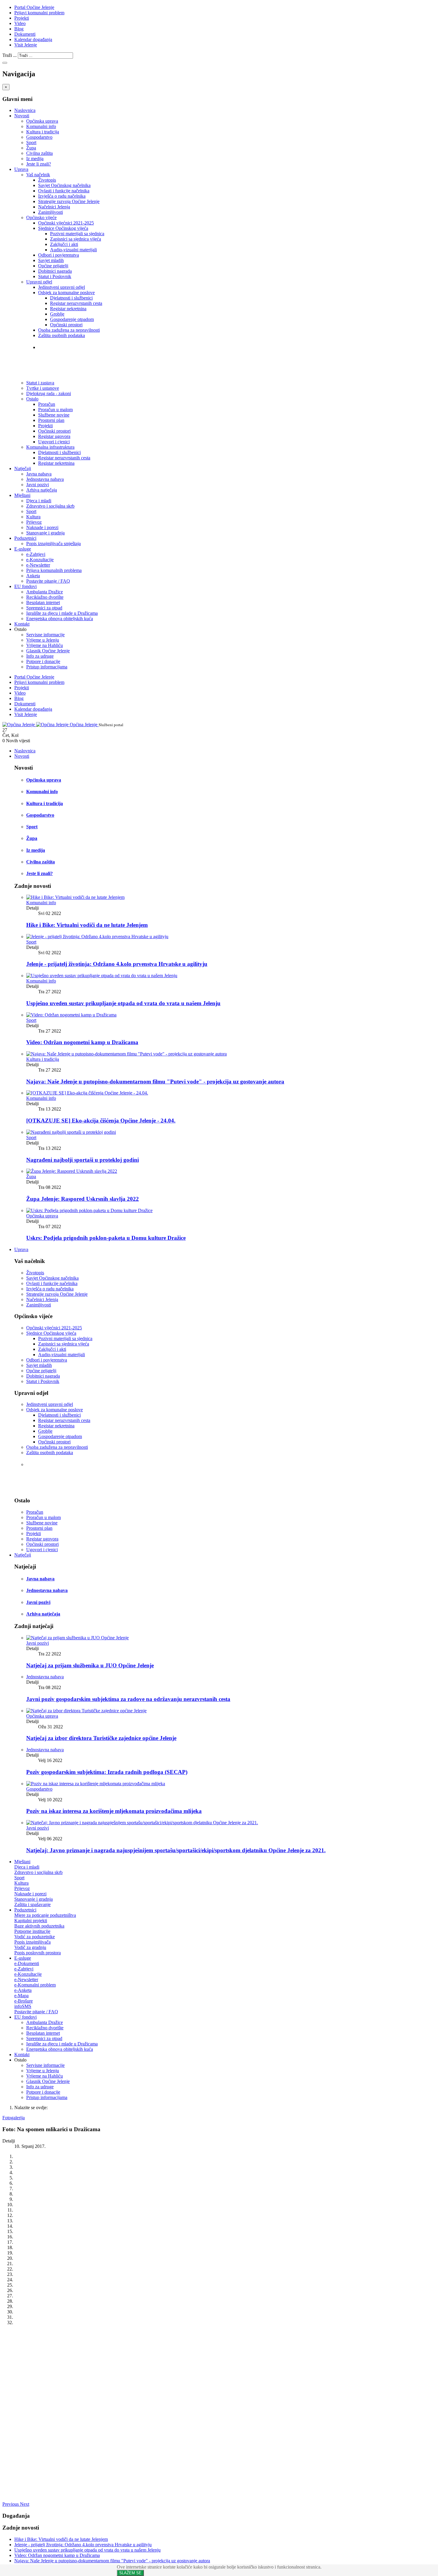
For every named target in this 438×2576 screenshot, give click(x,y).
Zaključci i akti (64, 244)
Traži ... (10, 55)
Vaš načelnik (38, 175)
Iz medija (35, 159)
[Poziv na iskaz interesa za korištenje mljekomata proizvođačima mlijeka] (96, 1784)
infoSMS (23, 2006)
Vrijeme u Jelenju (43, 640)
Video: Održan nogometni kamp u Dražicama (82, 1042)
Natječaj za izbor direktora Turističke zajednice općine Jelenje (101, 1738)
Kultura (33, 517)
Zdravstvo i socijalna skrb (50, 506)
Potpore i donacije (43, 661)
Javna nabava (39, 474)
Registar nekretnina (68, 309)
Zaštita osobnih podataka (62, 335)
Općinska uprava (42, 121)
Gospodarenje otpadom (72, 319)
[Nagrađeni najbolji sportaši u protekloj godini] (71, 1132)
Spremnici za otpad (44, 608)
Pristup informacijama (47, 667)
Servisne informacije (45, 635)
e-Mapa (21, 1996)
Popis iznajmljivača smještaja (53, 544)
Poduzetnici (25, 538)
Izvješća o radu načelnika (62, 196)
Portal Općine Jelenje (34, 7)
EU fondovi (25, 586)
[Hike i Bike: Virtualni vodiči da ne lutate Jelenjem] (75, 897)
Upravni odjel (39, 282)
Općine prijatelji (53, 266)
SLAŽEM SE (130, 2573)
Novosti (22, 116)
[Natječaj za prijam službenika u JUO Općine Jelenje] (77, 1638)
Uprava (21, 169)
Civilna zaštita (39, 153)
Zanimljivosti (51, 212)
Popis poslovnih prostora (38, 1953)
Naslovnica (25, 110)
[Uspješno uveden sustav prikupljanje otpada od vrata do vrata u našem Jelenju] (102, 976)
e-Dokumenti (27, 1963)
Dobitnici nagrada (55, 271)
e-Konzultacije (40, 560)
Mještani (22, 495)
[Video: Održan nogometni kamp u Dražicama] (71, 1015)
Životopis (47, 180)
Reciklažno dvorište (45, 597)
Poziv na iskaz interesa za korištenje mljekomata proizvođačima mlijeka (114, 1811)
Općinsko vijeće (41, 217)
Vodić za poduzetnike (35, 1937)
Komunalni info (41, 126)
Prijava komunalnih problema (54, 570)
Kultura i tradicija (43, 132)
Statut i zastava (57, 359)
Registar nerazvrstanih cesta (76, 303)
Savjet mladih (51, 260)
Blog (19, 29)
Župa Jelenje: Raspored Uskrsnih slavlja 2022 (83, 1199)
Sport (31, 142)
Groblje (57, 314)
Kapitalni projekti (31, 1921)
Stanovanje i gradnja (45, 533)
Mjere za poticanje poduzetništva (45, 1915)
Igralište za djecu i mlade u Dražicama (62, 613)
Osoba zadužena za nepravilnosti (69, 330)
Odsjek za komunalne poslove (66, 293)
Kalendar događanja (33, 39)
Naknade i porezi (42, 527)
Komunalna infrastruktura (50, 447)
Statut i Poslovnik (55, 276)
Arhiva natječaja (42, 490)
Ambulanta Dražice (45, 592)
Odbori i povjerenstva (59, 255)
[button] (11, 2504)
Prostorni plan (51, 420)
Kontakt (22, 624)
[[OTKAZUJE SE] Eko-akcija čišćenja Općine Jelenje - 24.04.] (87, 1093)
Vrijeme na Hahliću (45, 645)
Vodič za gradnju (30, 1947)
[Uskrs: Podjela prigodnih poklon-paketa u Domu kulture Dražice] (89, 1210)
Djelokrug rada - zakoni (68, 371)
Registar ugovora (54, 436)
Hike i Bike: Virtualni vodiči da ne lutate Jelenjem (87, 925)
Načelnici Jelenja (54, 207)
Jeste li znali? (39, 164)
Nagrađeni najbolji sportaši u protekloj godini (83, 1160)
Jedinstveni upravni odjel (62, 287)
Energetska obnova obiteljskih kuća (60, 619)
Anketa (33, 576)
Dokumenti (25, 34)
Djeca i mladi (39, 501)
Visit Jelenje (26, 45)
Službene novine (54, 415)
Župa (31, 148)
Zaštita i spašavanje (32, 1904)
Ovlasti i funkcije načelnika (64, 191)
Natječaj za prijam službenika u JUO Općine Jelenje (90, 1665)
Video (20, 23)
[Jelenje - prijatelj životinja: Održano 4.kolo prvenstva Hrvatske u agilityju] (97, 937)
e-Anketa (23, 1990)
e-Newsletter (38, 565)
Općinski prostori (66, 325)
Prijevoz (34, 522)
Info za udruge (40, 656)
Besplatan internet (43, 602)
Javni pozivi (38, 485)
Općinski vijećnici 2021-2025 (66, 223)
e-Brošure (24, 2001)
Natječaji (23, 468)
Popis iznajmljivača (32, 1942)
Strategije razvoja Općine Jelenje (69, 201)
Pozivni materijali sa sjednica (77, 234)
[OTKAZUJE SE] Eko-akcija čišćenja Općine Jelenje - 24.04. (101, 1121)
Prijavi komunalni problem (39, 13)
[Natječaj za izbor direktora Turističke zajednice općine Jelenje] (86, 1711)
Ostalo (32, 399)
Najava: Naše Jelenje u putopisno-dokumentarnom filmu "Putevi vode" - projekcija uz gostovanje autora (155, 1082)
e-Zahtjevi (36, 554)
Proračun (47, 404)
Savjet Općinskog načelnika (64, 185)
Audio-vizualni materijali (73, 250)
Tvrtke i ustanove (60, 347)
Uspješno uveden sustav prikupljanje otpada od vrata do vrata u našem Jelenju (123, 1003)
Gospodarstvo (39, 137)
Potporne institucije (32, 1931)
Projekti (22, 18)
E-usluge (23, 549)
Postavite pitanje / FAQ (48, 581)
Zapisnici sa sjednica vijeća (76, 239)
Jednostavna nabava (45, 479)
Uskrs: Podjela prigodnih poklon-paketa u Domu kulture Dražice (106, 1238)
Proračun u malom (55, 410)
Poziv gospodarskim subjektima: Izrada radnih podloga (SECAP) (107, 1772)
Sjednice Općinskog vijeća (63, 228)
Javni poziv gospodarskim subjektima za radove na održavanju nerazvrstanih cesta (128, 1699)
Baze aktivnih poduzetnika (39, 1926)
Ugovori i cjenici (54, 442)
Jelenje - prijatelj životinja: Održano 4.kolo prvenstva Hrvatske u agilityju (117, 964)
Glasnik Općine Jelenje (48, 651)
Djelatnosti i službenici (71, 298)
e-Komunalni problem (35, 1985)
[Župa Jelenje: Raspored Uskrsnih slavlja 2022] (72, 1171)
